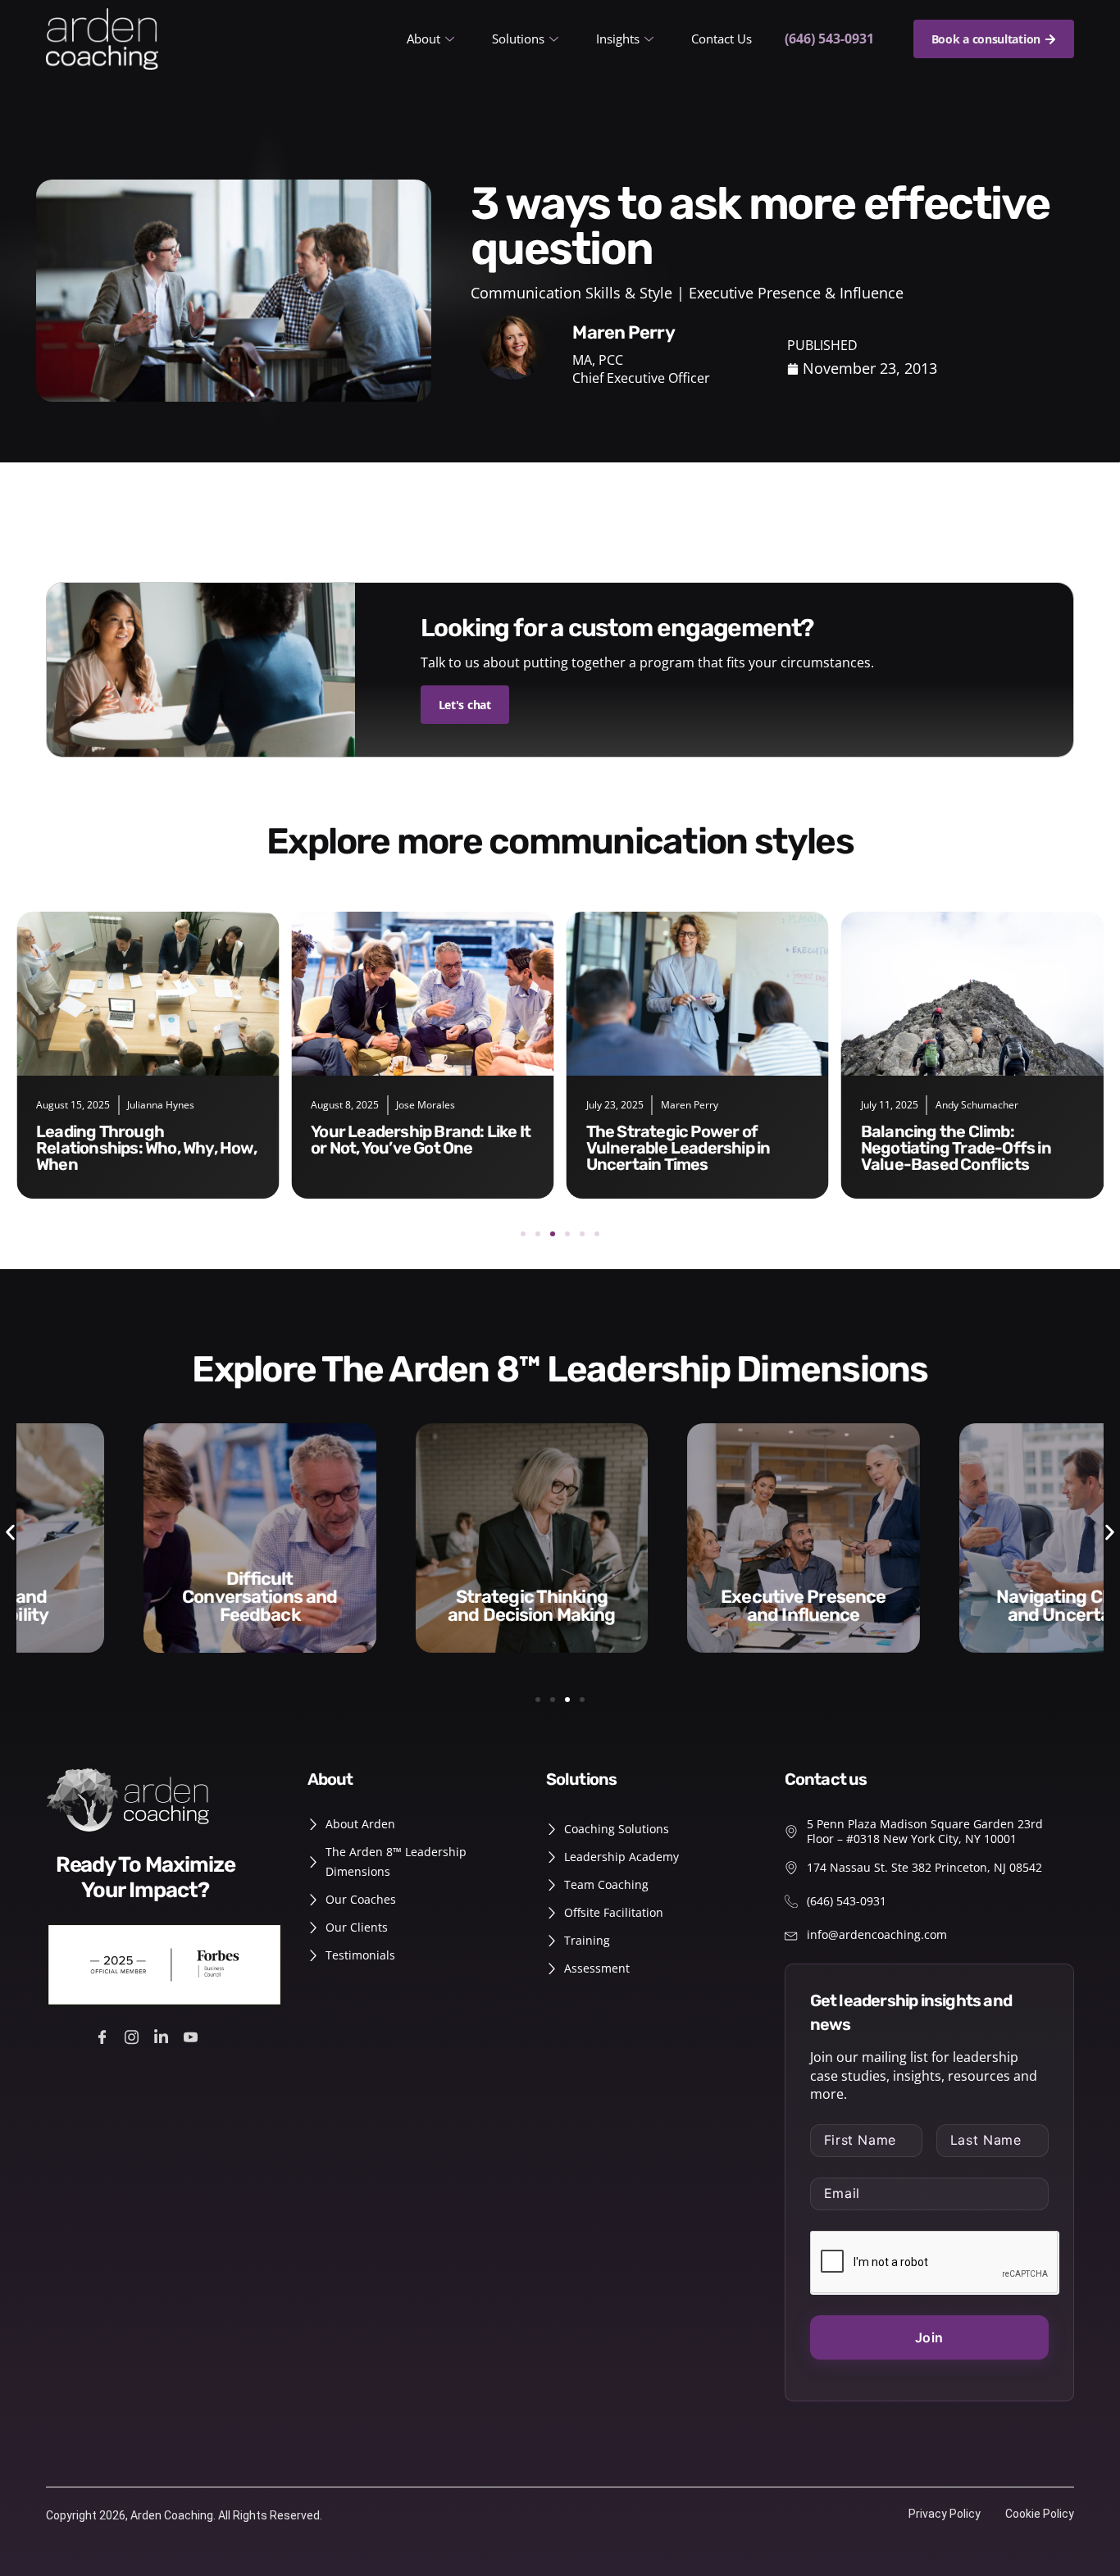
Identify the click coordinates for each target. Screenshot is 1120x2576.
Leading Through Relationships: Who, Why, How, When (146, 1148)
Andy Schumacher (977, 1105)
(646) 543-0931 (829, 39)
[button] (523, 1234)
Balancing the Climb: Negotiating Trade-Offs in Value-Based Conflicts (956, 1148)
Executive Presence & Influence (796, 293)
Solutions (518, 39)
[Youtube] (193, 2036)
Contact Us (722, 39)
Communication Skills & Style (571, 293)
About (423, 39)
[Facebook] (105, 2036)
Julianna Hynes (161, 1105)
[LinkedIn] (164, 2036)
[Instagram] (134, 2036)
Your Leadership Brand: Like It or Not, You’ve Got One (421, 1140)
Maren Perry (690, 1105)
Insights (618, 39)
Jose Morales (426, 1105)
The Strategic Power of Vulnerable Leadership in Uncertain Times (678, 1148)
